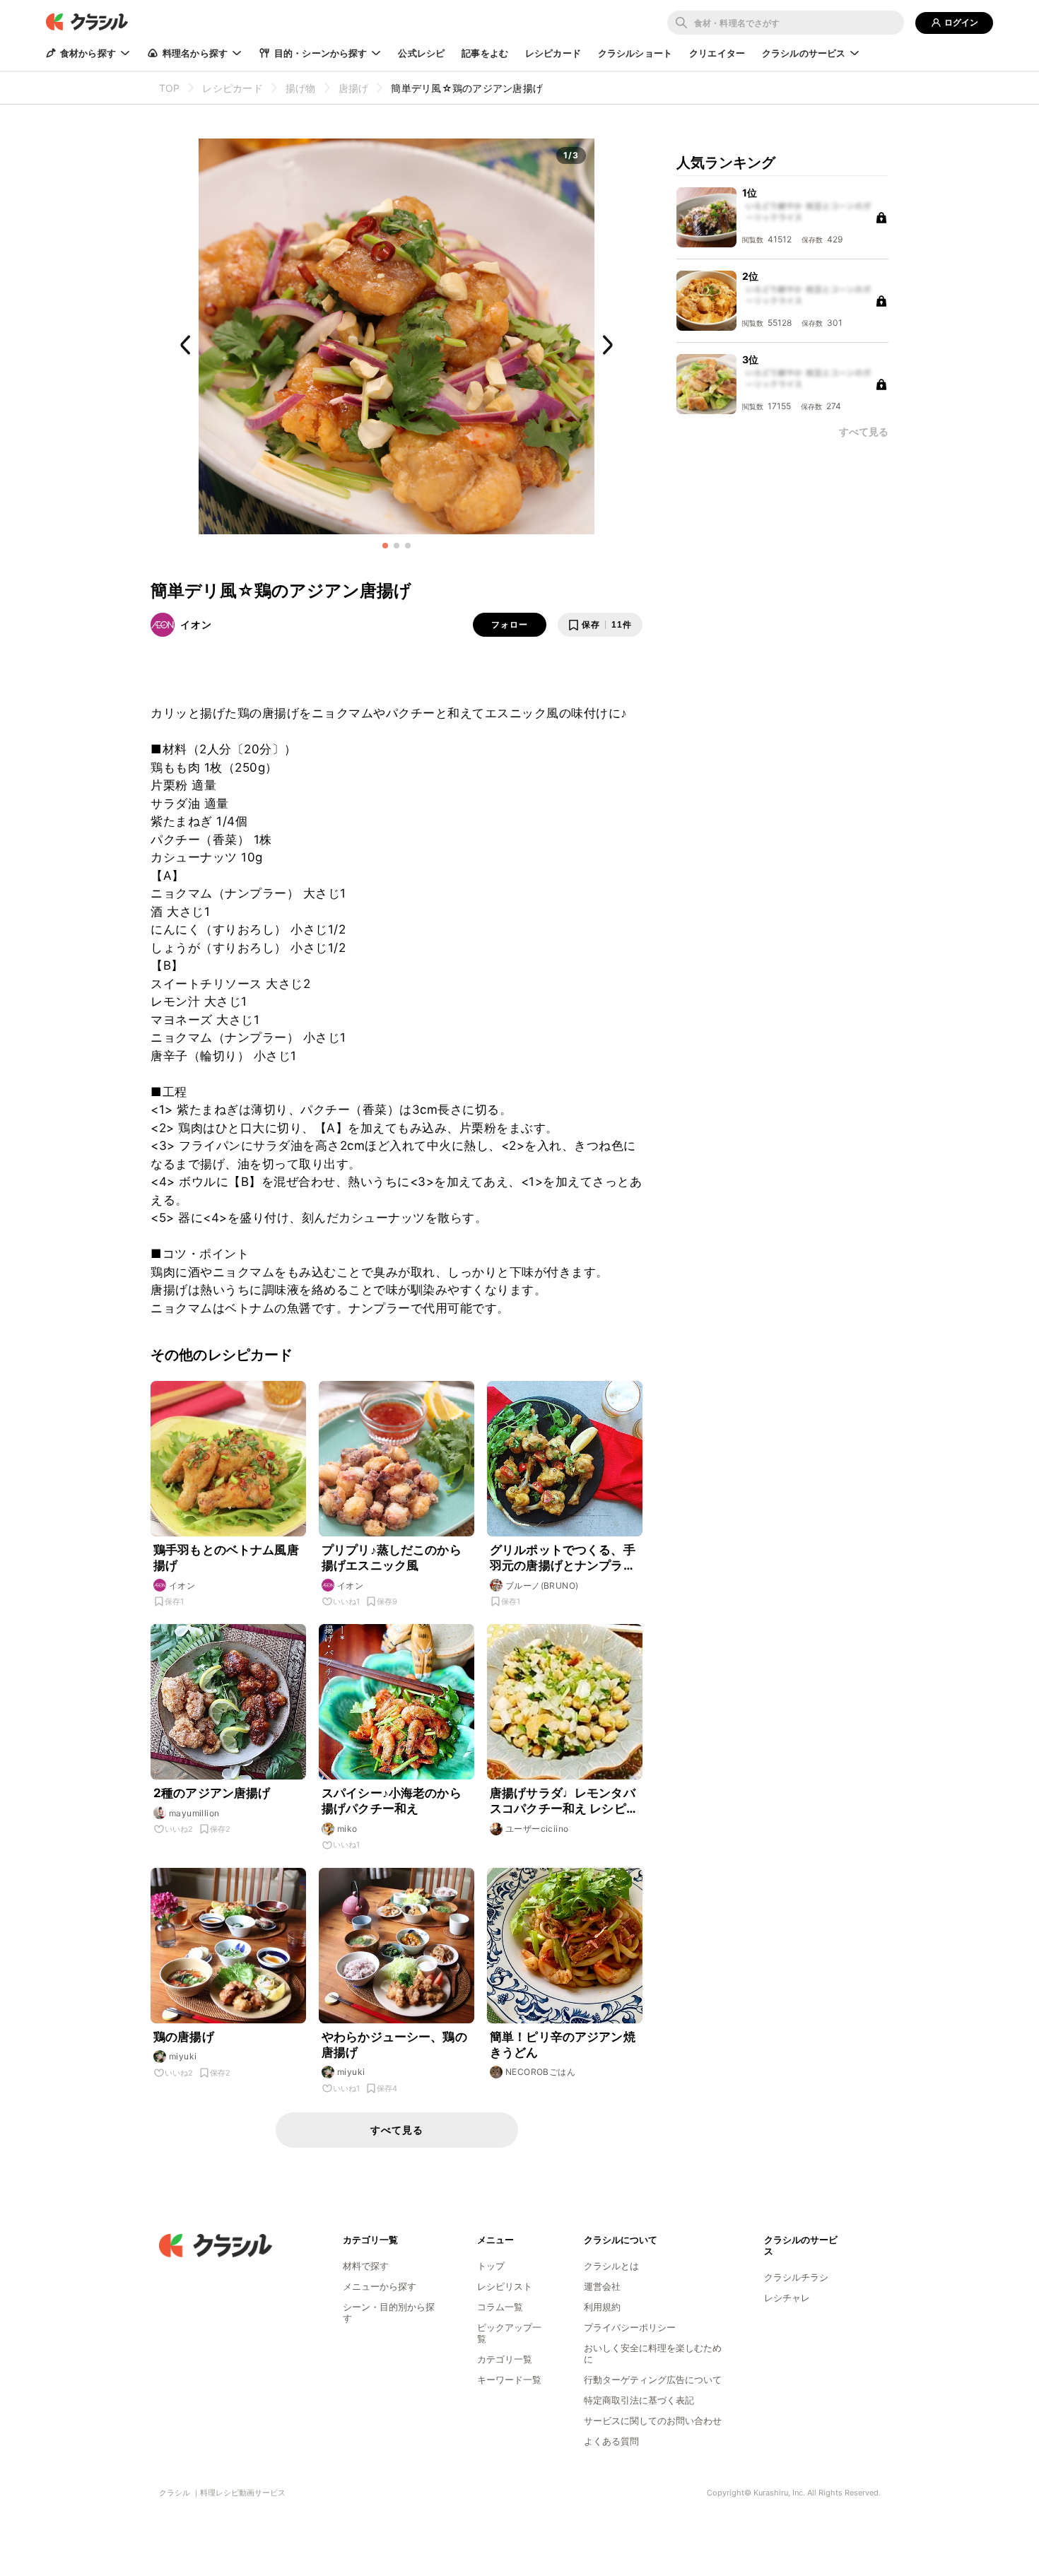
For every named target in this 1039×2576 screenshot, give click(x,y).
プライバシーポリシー (630, 2327)
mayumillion (194, 1813)
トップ (491, 2266)
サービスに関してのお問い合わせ (653, 2421)
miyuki (183, 2056)
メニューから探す (380, 2286)
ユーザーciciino (537, 1829)
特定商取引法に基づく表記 (639, 2400)
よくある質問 (611, 2441)
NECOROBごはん (540, 2072)
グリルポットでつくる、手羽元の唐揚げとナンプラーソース (563, 1558)
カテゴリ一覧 (505, 2359)
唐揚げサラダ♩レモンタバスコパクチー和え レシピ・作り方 (564, 1801)
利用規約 (602, 2307)
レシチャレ (787, 2298)
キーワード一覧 (509, 2380)
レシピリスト (505, 2286)
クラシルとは (611, 2266)
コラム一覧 (500, 2307)
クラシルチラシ (796, 2277)
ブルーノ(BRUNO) (542, 1586)
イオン (196, 624)
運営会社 (602, 2286)
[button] (385, 546)
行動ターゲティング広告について (653, 2380)
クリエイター (717, 53)
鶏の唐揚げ (184, 2037)
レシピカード (553, 53)
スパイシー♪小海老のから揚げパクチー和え (392, 1801)
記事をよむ (485, 53)
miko (347, 1829)
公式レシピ (421, 53)
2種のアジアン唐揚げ (212, 1793)
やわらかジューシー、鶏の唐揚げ (394, 2045)
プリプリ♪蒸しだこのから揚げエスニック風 (392, 1558)
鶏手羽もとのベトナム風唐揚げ (226, 1558)
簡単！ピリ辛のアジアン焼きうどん (563, 2045)
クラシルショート (635, 53)
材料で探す (366, 2266)
